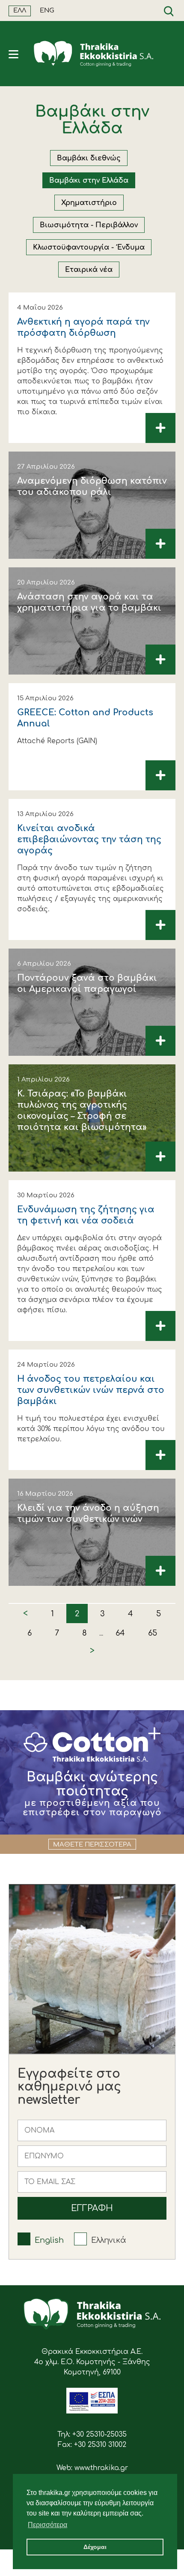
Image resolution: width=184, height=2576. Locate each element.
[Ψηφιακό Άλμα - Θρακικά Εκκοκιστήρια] (92, 2411)
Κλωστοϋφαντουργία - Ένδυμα (89, 247)
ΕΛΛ (20, 11)
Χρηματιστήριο (89, 203)
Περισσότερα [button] (47, 2525)
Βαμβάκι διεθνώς (89, 158)
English (49, 2240)
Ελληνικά (109, 2240)
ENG (47, 11)
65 (153, 1633)
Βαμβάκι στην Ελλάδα (89, 181)
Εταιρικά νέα (89, 270)
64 (120, 1633)
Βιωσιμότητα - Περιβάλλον (89, 225)
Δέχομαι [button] (95, 2547)
